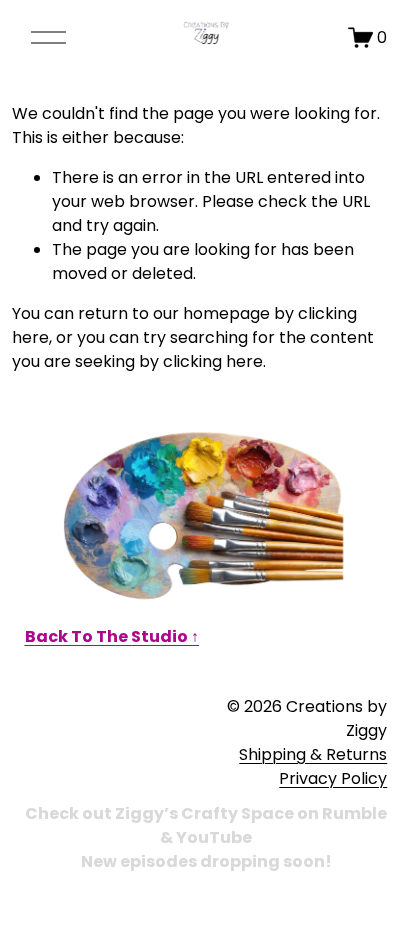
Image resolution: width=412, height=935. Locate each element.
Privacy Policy (333, 778)
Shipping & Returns (313, 754)
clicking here (213, 361)
